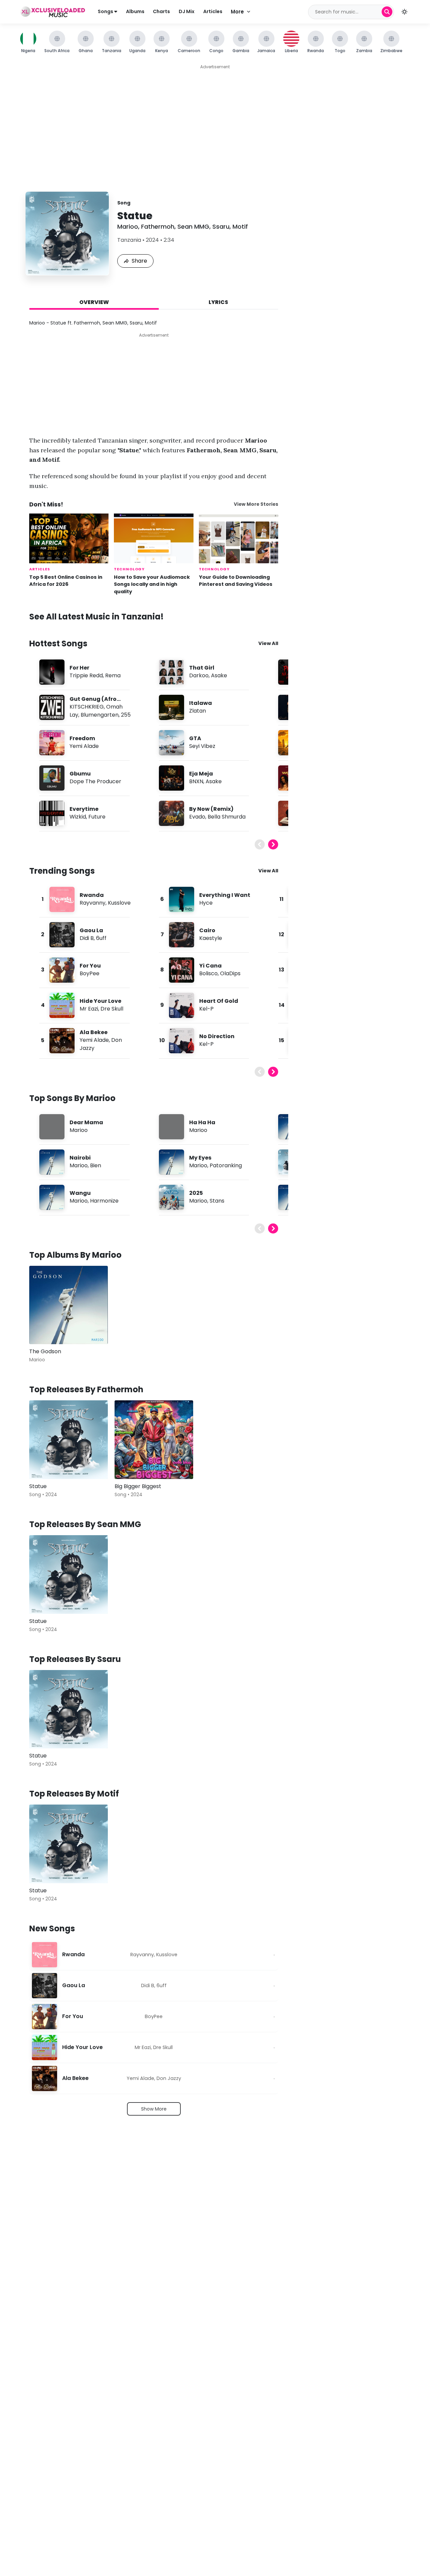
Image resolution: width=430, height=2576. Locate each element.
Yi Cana (210, 966)
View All (268, 643)
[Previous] (260, 844)
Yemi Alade (84, 746)
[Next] (273, 844)
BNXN (196, 781)
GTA (195, 738)
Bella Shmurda (227, 817)
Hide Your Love (100, 1001)
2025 (196, 1193)
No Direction (217, 1036)
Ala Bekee (94, 1032)
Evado (197, 817)
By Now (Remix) (211, 809)
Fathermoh (158, 226)
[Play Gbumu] (52, 778)
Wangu (80, 1193)
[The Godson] (69, 1305)
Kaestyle (211, 938)
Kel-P (206, 1009)
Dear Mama (86, 1122)
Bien (96, 1165)
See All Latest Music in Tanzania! (96, 617)
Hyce (206, 903)
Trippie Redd (86, 675)
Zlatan (198, 711)
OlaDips (230, 973)
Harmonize (104, 1201)
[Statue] (69, 1440)
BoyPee (90, 973)
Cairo (207, 930)
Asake (219, 675)
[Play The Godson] (44, 1329)
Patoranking (226, 1165)
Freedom (82, 738)
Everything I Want (225, 895)
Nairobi (80, 1158)
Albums (135, 11)
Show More (154, 2109)
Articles (213, 11)
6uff (101, 938)
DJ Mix (187, 11)
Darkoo (199, 675)
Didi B (87, 938)
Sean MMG (193, 226)
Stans (217, 1201)
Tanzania (129, 240)
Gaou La (91, 930)
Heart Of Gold (219, 1001)
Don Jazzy (169, 2078)
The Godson (45, 1351)
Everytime (84, 809)
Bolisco (208, 973)
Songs (106, 11)
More (237, 12)
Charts (161, 11)
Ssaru (221, 226)
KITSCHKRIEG (87, 707)
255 (126, 715)
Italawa (201, 703)
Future (97, 817)
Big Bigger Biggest (138, 1486)
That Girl (202, 668)
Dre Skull (112, 1009)
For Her (79, 668)
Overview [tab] (94, 302)
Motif (240, 226)
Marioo (128, 226)
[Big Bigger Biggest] (154, 1440)
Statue (38, 1486)
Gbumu (80, 774)
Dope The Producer (95, 781)
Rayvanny (93, 903)
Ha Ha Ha (202, 1122)
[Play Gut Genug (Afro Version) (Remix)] (52, 707)
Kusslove (119, 903)
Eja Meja (201, 774)
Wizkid (78, 817)
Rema (113, 675)
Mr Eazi (89, 1009)
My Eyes (200, 1158)
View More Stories (256, 504)
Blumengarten (100, 715)
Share (139, 261)
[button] (404, 12)
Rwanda (92, 895)
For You (90, 966)
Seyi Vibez (202, 746)
